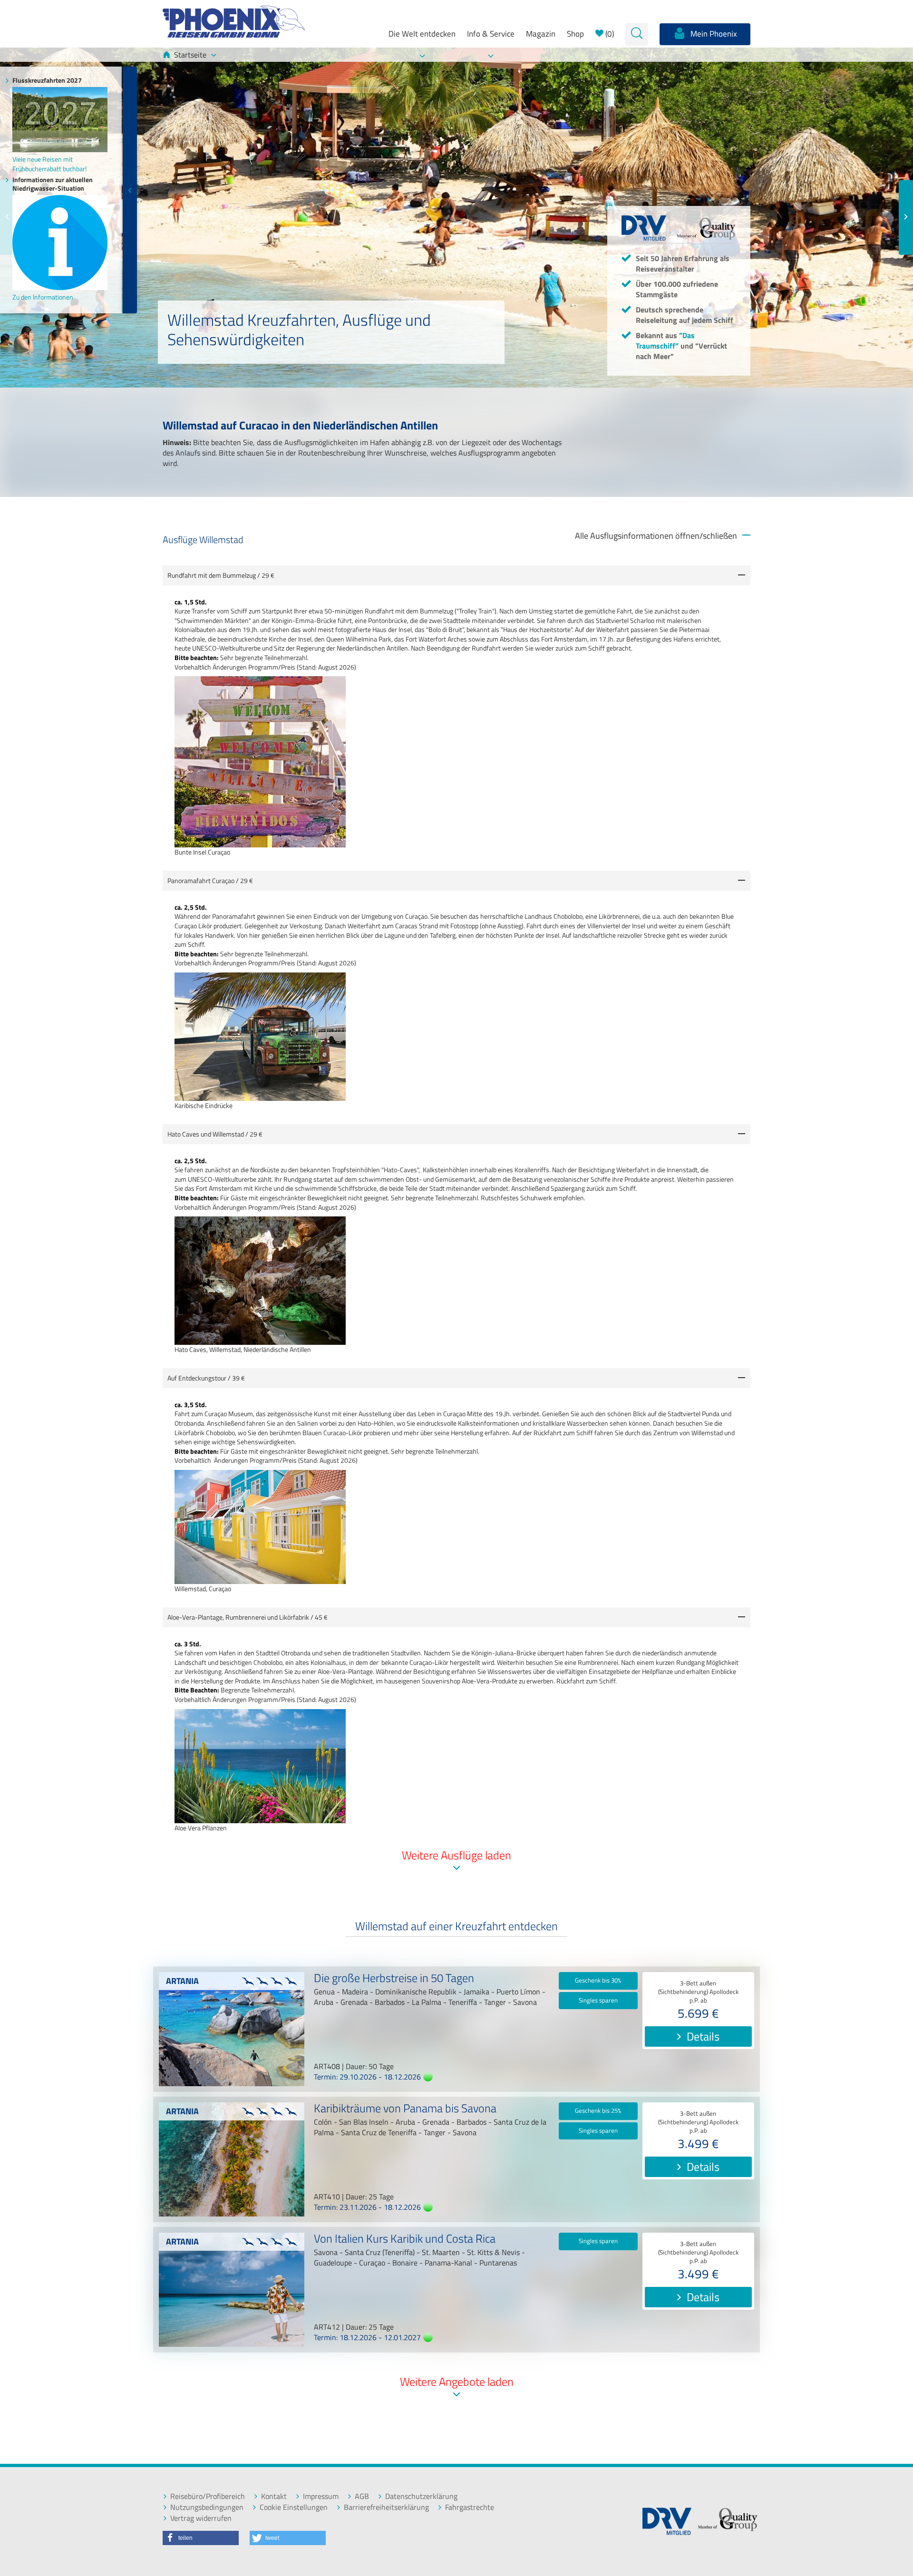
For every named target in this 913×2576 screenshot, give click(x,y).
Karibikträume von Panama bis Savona (405, 2109)
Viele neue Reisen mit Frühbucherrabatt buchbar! (49, 164)
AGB (362, 2496)
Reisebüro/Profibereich (208, 2496)
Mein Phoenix (713, 34)
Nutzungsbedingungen (207, 2507)
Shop (575, 34)
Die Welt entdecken (422, 34)
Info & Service (491, 34)
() (609, 34)
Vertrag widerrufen (201, 2518)
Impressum (321, 2496)
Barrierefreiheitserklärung (386, 2507)
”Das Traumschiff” (665, 340)
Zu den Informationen (43, 297)
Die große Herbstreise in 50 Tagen (394, 1979)
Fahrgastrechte (470, 2507)
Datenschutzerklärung (421, 2496)
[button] (201, 2538)
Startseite (190, 55)
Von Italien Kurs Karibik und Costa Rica (405, 2240)
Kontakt (274, 2496)
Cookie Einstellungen (294, 2507)
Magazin (541, 34)
